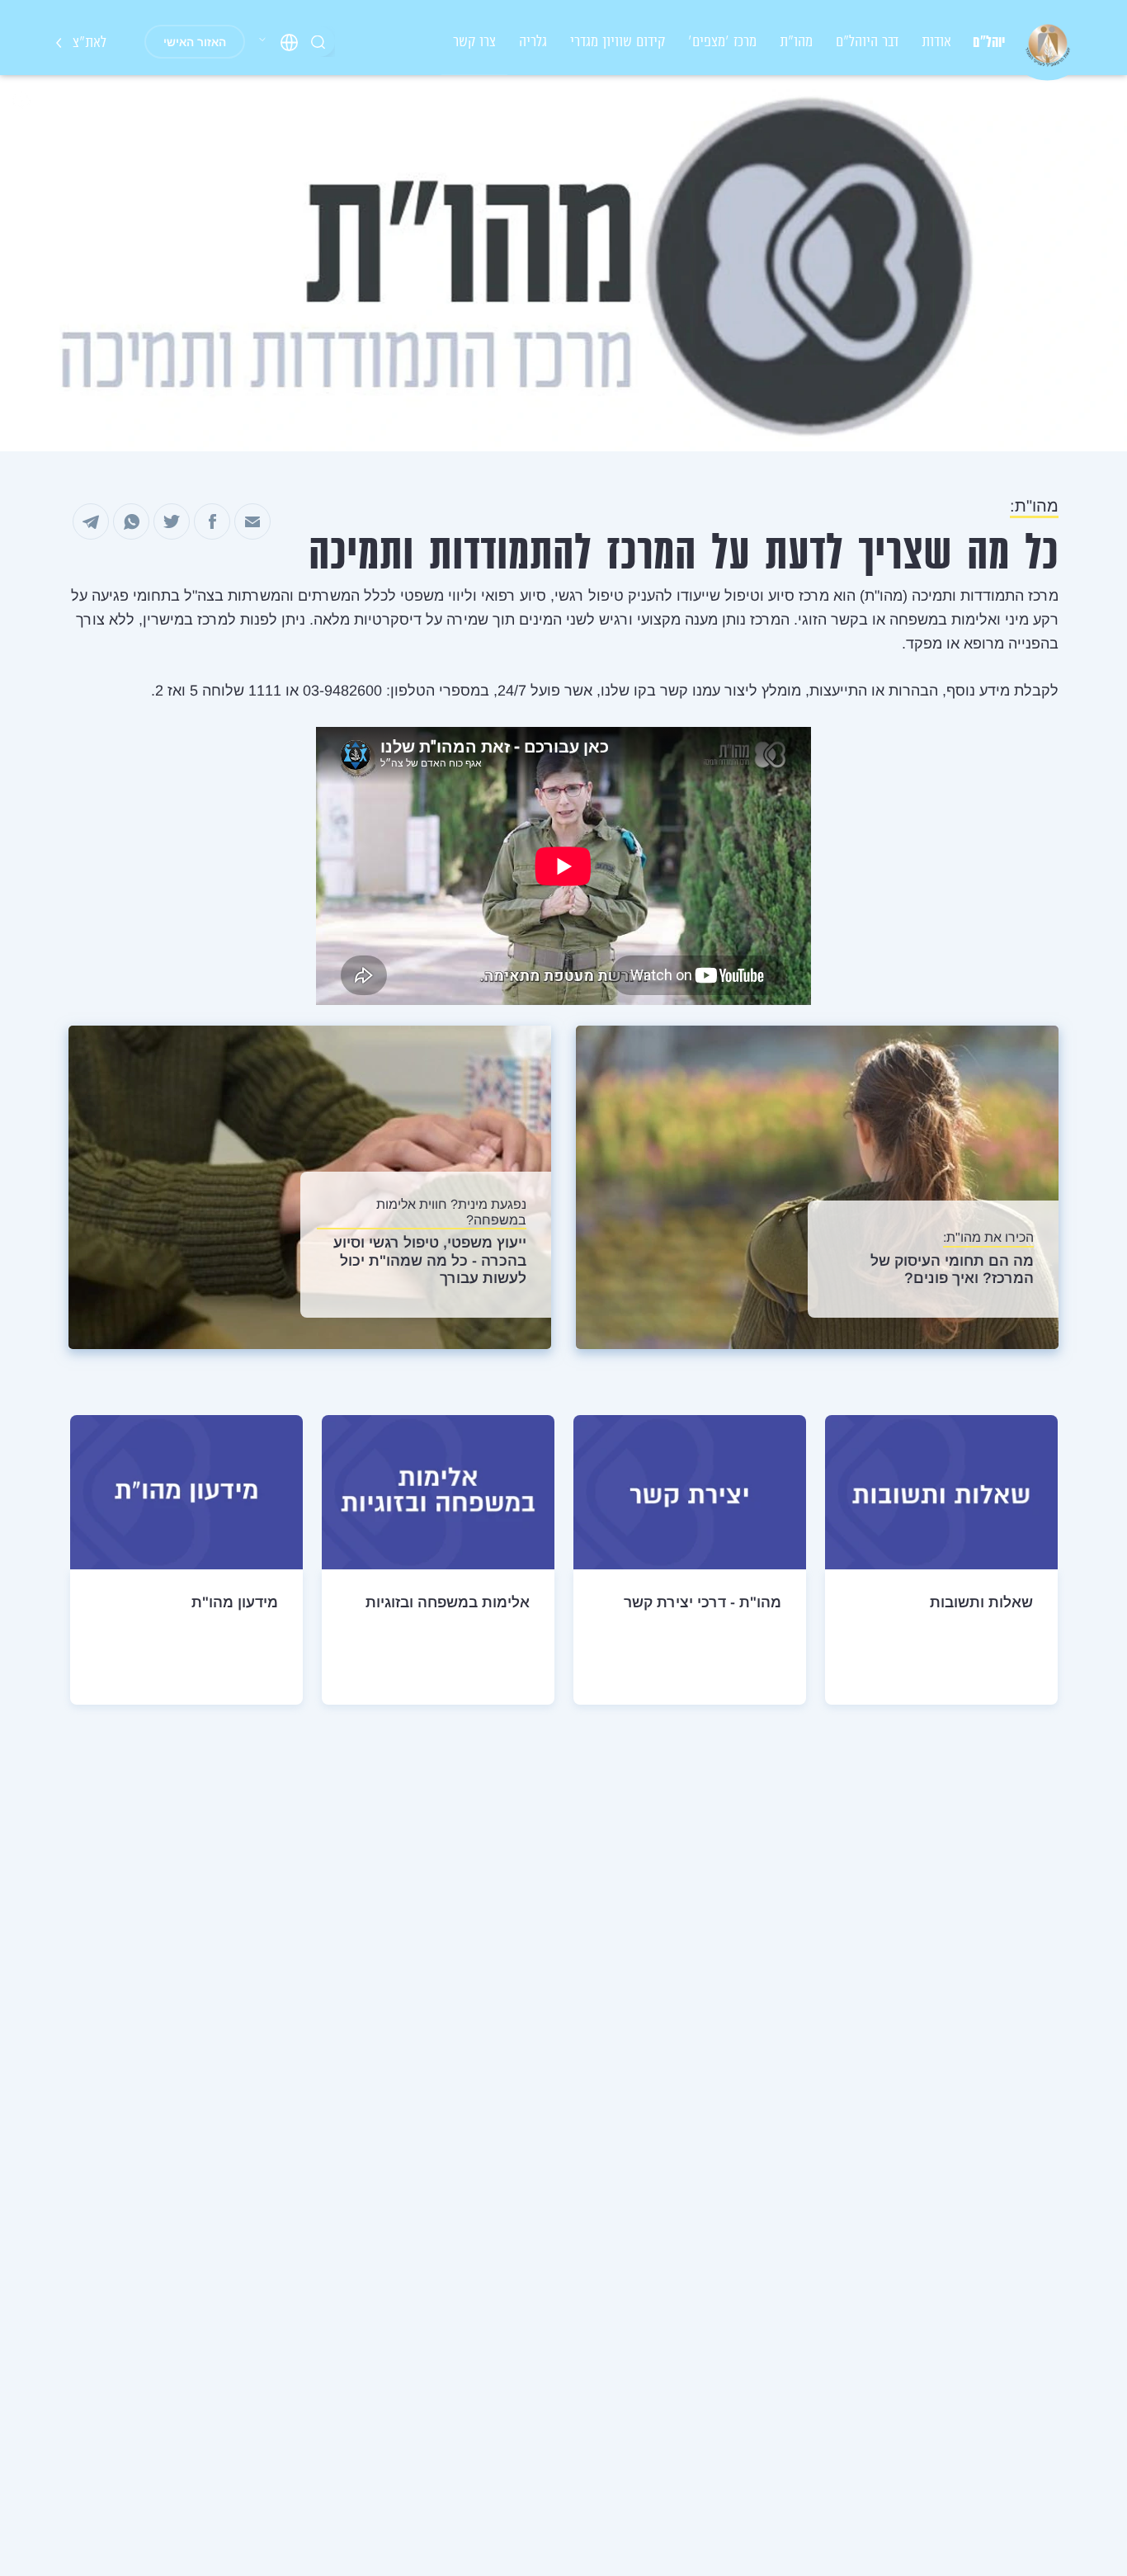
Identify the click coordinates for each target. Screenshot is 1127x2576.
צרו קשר (474, 41)
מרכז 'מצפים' (722, 41)
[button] (278, 42)
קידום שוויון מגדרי (618, 41)
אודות (936, 41)
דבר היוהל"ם (867, 41)
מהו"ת (796, 41)
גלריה (533, 41)
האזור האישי (195, 42)
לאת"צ (87, 42)
